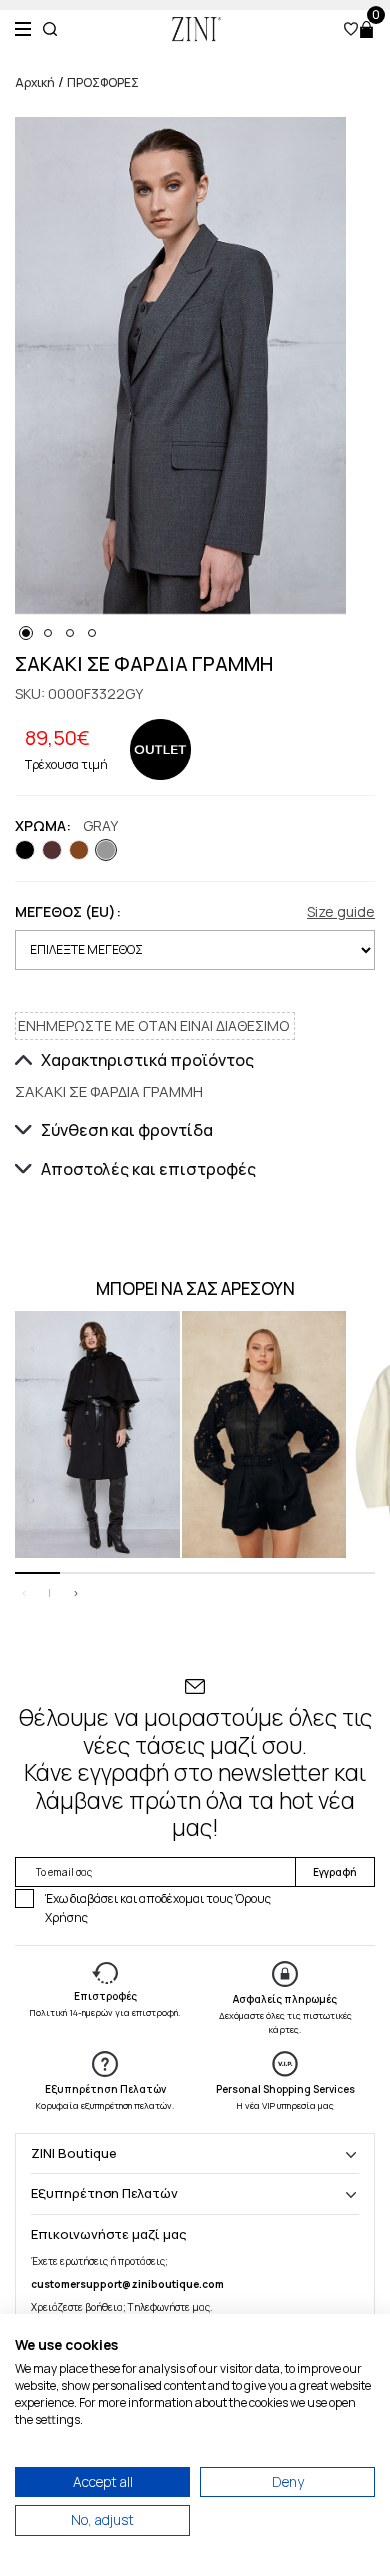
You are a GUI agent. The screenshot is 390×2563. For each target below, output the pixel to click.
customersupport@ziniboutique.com (127, 2284)
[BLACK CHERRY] (52, 850)
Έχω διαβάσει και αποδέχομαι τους (158, 1908)
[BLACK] (25, 850)
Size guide (341, 911)
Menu (23, 29)
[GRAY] (106, 850)
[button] (26, 633)
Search (50, 29)
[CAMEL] (79, 850)
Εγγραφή (335, 1872)
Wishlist (351, 29)
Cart (366, 29)
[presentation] (24, 1593)
